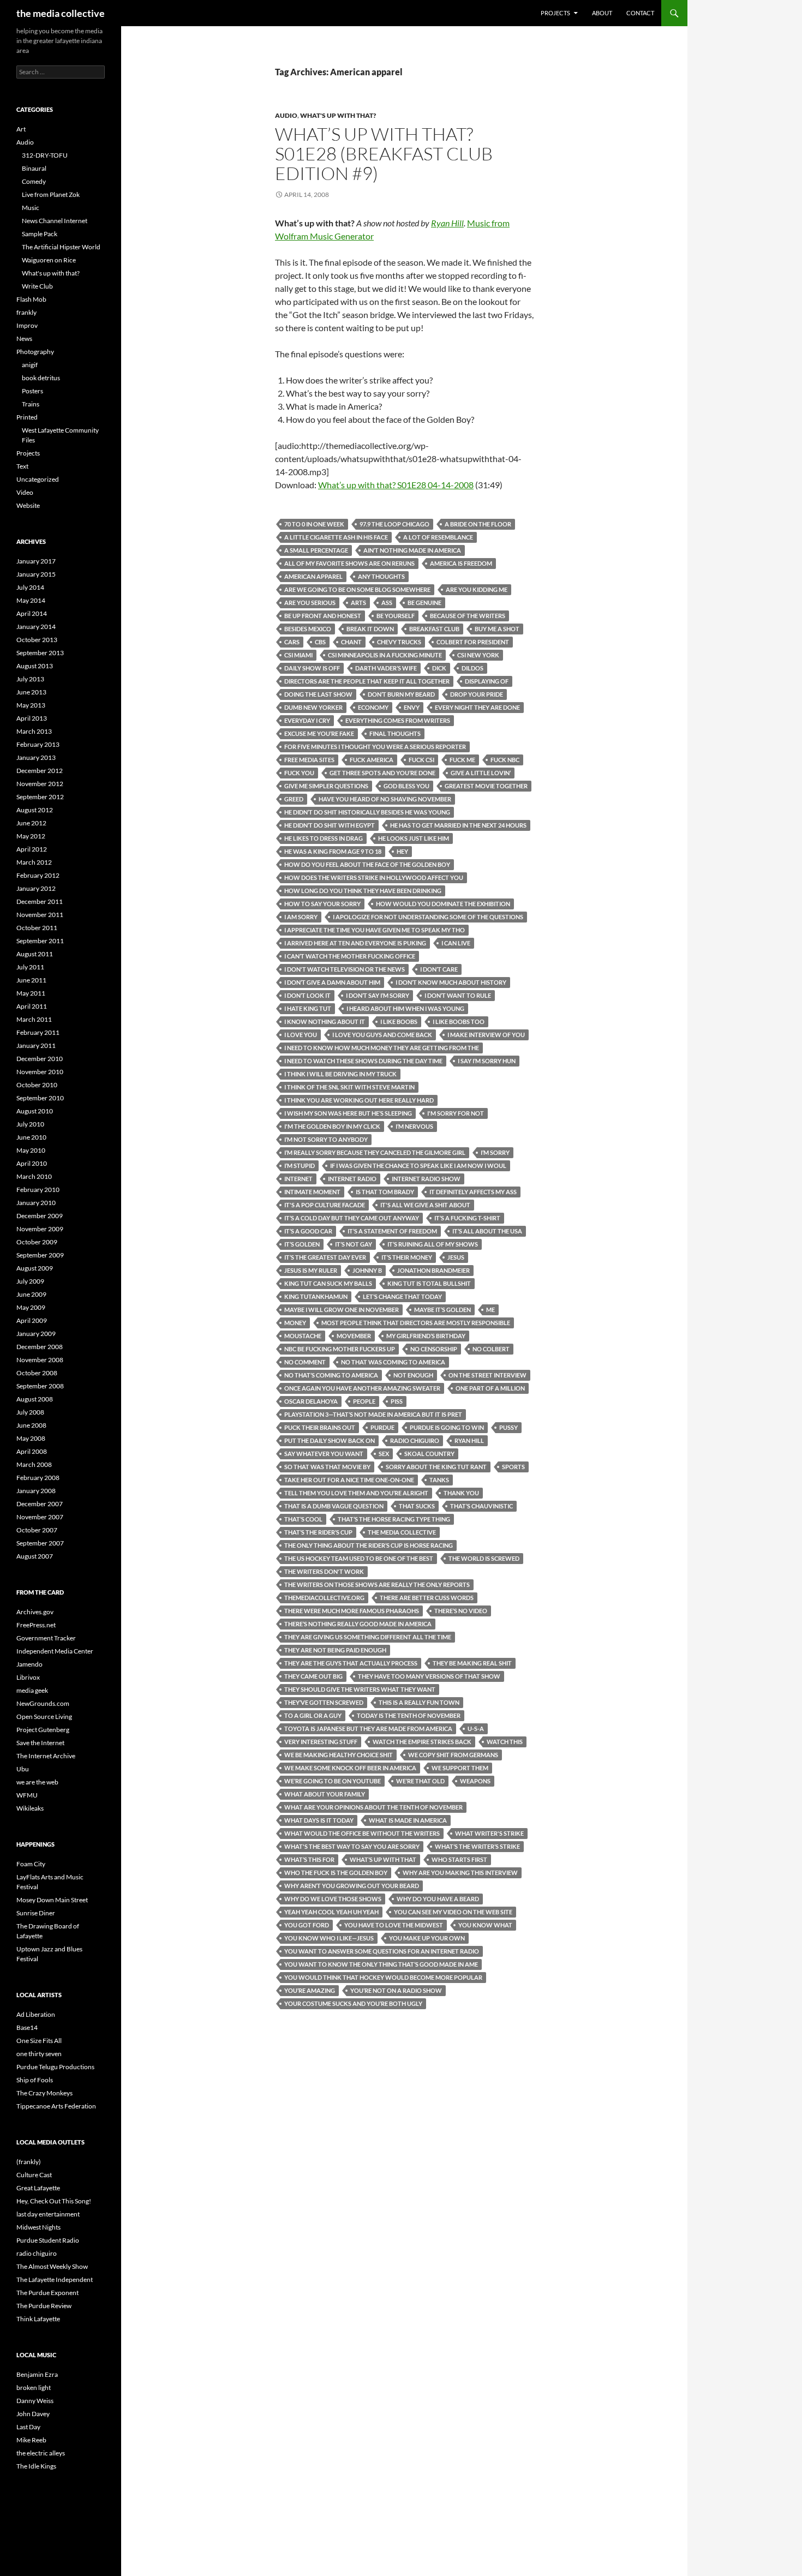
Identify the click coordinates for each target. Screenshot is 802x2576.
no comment (305, 1362)
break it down (370, 629)
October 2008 (37, 1373)
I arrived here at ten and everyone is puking (355, 943)
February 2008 (38, 1478)
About (602, 13)
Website (28, 505)
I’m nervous (414, 1126)
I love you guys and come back (382, 1035)
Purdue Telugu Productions (55, 2067)
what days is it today (319, 1820)
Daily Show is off (312, 668)
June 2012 (31, 823)
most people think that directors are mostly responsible (416, 1323)
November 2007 (40, 1517)
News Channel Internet (55, 221)
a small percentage (316, 550)
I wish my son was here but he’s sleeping (348, 1113)
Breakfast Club (434, 629)
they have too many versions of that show (429, 1676)
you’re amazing (310, 1990)
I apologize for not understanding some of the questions (428, 917)
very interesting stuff (321, 1742)
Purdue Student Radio (48, 2240)
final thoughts (395, 733)
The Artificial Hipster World (61, 247)
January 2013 (36, 757)
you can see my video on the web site (453, 1912)
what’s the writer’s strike (477, 1846)
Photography (35, 352)
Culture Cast (34, 2175)
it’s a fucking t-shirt (467, 1218)
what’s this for (309, 1859)
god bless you (406, 786)
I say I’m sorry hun (487, 1061)
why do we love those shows (333, 1899)
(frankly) (29, 2162)
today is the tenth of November (409, 1715)
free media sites (309, 760)
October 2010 (37, 1085)
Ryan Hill (447, 223)
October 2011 (37, 928)
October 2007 (37, 1530)
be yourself (396, 616)
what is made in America (408, 1820)
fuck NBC (505, 760)
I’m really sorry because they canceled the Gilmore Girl (375, 1152)
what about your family (325, 1794)
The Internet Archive (46, 1756)
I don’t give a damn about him (332, 982)
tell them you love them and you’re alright (356, 1493)
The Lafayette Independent (55, 2280)
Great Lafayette (38, 2188)
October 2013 (37, 640)
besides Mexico (308, 629)
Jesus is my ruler (311, 1270)
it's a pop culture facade (325, 1205)
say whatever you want (324, 1454)
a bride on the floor (478, 524)
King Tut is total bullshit (429, 1283)
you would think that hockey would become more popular (383, 1977)
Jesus (456, 1257)
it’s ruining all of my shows (433, 1244)
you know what (485, 1925)
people (364, 1401)
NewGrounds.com (43, 1703)
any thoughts (381, 576)
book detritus (41, 378)
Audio (286, 115)
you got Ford (307, 1925)
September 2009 (40, 1255)
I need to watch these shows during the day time (363, 1061)
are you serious (310, 603)
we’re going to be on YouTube (333, 1781)
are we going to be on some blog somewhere (357, 589)
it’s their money (407, 1257)
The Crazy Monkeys (44, 2093)
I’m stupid (300, 1166)
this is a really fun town (419, 1702)
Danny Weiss (35, 2401)
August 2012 (35, 810)
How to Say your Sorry (322, 904)
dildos (472, 668)
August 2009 (35, 1268)
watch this (505, 1742)
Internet (298, 1179)
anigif (30, 365)
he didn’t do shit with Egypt (330, 825)
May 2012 (31, 836)
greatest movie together (486, 786)
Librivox (28, 1677)
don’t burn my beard (401, 694)
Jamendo (29, 1664)
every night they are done (477, 707)
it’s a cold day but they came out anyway (352, 1218)
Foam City (31, 1864)
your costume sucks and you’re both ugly (353, 2003)
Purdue (382, 1427)
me (490, 1310)
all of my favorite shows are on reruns (349, 563)
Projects (555, 13)
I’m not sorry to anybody (326, 1139)
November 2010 (40, 1072)
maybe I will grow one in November (342, 1310)
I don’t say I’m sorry (378, 995)
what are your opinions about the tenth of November (373, 1807)
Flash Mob (31, 299)
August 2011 (35, 954)
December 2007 (40, 1504)
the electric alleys (41, 2453)
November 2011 (40, 915)
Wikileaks (30, 1808)
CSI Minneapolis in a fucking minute (385, 655)
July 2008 (30, 1412)
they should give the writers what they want (360, 1689)
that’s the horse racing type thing (394, 1519)
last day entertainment (48, 2214)
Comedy (34, 181)
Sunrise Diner (36, 1913)
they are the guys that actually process (351, 1663)
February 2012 (38, 875)
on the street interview (487, 1375)
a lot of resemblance (438, 537)
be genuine (424, 603)
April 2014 (32, 613)
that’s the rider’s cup (318, 1532)
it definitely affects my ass (473, 1192)
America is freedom (461, 563)
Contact (640, 13)
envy (412, 707)
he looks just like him (414, 838)
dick (439, 668)
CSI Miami (298, 655)
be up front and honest (323, 616)
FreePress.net (36, 1625)
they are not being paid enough (335, 1650)
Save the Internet (40, 1743)
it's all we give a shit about (425, 1205)
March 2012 (34, 862)
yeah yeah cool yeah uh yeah (331, 1912)
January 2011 (36, 1046)
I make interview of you (486, 1035)
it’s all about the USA (487, 1231)
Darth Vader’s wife (386, 668)
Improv (27, 325)
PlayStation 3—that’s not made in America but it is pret (373, 1414)
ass (387, 603)
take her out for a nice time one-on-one (349, 1480)
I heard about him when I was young (405, 1008)
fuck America (372, 760)
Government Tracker (46, 1638)
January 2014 (36, 627)
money (295, 1323)
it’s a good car (308, 1231)
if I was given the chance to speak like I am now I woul (418, 1166)
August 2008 (35, 1399)
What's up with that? (338, 115)
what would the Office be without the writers (362, 1833)
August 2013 (35, 666)
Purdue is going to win (447, 1427)
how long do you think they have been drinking (363, 891)
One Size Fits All (39, 2041)
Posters (32, 391)
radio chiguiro (415, 1440)
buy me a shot (497, 629)
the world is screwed (484, 1558)
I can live (456, 943)
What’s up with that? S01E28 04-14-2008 (396, 485)
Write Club (37, 286)
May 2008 (31, 1438)
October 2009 (37, 1242)
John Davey (33, 2414)
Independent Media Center (55, 1651)
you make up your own (427, 1938)
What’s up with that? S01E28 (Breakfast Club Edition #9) (384, 154)
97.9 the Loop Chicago (394, 524)
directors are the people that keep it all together (367, 681)
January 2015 (36, 574)
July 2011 (30, 967)
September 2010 (40, 1098)
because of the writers (468, 616)
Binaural (34, 168)
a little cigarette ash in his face (336, 537)
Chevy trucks (399, 642)
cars (292, 642)
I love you (301, 1035)
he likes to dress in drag (324, 838)
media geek (32, 1690)
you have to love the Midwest (394, 1925)
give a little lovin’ (481, 773)
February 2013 (38, 744)
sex (384, 1454)
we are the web (37, 1782)
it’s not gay (354, 1244)
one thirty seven (39, 2054)
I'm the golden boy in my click (332, 1126)
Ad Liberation (36, 2014)
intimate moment (312, 1192)
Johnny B (367, 1270)
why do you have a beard (438, 1899)
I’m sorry (495, 1152)
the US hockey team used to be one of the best (359, 1558)
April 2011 (32, 1006)
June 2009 (31, 1294)
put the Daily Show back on (330, 1440)
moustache (303, 1336)
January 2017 (36, 561)
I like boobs (399, 1022)
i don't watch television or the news (345, 969)
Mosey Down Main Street (52, 1900)
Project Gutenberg (43, 1730)
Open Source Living (44, 1717)
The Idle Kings (36, 2466)
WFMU (27, 1795)
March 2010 (34, 1176)
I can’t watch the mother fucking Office (350, 956)
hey (402, 851)
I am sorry (301, 917)
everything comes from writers (398, 720)
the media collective (61, 13)
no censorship (434, 1349)
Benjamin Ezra (37, 2374)
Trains (31, 404)
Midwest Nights (38, 2227)
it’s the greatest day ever (325, 1257)
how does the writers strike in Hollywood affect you (374, 877)
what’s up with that (383, 1859)
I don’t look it (307, 995)
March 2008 (34, 1464)
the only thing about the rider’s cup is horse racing (369, 1545)
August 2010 (35, 1111)
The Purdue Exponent (47, 2293)
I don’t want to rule (458, 995)
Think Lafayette (38, 2319)
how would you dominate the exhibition (443, 904)
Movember (354, 1336)
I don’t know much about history (451, 982)
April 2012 (32, 849)
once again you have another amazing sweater (362, 1388)
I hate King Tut (308, 1008)
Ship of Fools (35, 2080)
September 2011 (40, 941)
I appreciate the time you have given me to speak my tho (375, 930)
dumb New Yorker (313, 707)
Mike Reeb (31, 2440)
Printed (27, 417)
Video (25, 492)
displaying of (487, 681)
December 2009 (40, 1216)
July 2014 (30, 587)
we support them (460, 1768)
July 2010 (30, 1124)
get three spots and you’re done (382, 773)
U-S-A (476, 1729)
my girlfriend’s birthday (426, 1336)
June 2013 (31, 692)
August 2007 (35, 1556)
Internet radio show (426, 1179)
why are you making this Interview (460, 1873)
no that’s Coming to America (331, 1375)
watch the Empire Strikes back (422, 1742)
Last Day (28, 2427)
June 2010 (31, 1137)
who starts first (459, 1859)
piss (397, 1401)
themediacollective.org (324, 1598)
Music (31, 208)
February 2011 (38, 1032)
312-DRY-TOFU (45, 155)
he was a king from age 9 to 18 (333, 851)
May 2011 (31, 993)
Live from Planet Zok (51, 194)
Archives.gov (35, 1612)
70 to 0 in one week (314, 524)
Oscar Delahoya (311, 1401)
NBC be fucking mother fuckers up (340, 1349)
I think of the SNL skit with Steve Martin (349, 1087)
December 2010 (40, 1059)
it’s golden (302, 1244)
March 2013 (34, 731)
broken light (34, 2388)
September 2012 (40, 797)
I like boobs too (459, 1022)
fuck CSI (421, 760)
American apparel (313, 576)
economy (373, 707)
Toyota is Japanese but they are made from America (368, 1729)
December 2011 (40, 901)
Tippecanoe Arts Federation (56, 2106)
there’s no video (461, 1611)
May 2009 (31, 1307)
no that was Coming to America (393, 1362)
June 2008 (31, 1425)
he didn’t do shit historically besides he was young (367, 812)
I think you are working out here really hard (359, 1100)
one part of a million (490, 1388)
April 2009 (32, 1320)
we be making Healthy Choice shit (339, 1755)
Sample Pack (40, 234)
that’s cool (303, 1519)
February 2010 (38, 1190)
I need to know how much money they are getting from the (382, 1048)
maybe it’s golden (442, 1310)
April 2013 (32, 718)
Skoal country (429, 1454)
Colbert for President (473, 642)
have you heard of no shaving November (385, 799)
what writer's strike (489, 1833)
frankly (26, 312)
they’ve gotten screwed (324, 1702)
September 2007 (40, 1543)
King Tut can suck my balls (328, 1283)
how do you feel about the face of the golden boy (367, 864)
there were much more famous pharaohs (352, 1611)
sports (513, 1467)
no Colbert (491, 1349)
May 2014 (31, 600)
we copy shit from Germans (453, 1755)
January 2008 (36, 1491)
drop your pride (477, 694)
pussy (508, 1427)
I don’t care (439, 969)
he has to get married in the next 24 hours (458, 825)
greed (294, 799)
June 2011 (31, 980)
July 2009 (30, 1281)
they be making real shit (472, 1663)
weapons (475, 1781)
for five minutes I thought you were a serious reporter (375, 747)
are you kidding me (477, 589)
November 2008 (40, 1360)
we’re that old (420, 1781)
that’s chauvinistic (481, 1506)
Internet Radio (352, 1179)
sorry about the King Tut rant (436, 1467)
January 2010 (36, 1203)
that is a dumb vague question (334, 1506)
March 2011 (34, 1019)
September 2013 (40, 653)
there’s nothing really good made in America (358, 1624)
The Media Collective (402, 1532)
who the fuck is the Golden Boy (336, 1873)
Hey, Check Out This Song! (54, 2201)
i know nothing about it (325, 1022)
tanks (439, 1480)
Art (21, 129)
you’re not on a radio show (396, 1990)
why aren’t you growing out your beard (352, 1886)
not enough (413, 1375)
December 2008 (40, 1347)
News (24, 339)
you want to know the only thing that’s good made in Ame (381, 1964)
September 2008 (40, 1386)
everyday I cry (307, 720)
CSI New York (478, 655)
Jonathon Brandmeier (433, 1270)
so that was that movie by (327, 1467)
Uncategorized (38, 479)
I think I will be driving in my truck (340, 1074)
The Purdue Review (44, 2306)
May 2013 (31, 705)
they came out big (313, 1676)
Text (22, 466)
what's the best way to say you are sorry (352, 1846)
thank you (461, 1493)
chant (351, 642)
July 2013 (30, 679)
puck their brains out (320, 1427)
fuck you (299, 773)
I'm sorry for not (456, 1113)
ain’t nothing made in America (412, 550)
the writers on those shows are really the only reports (377, 1584)
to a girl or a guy (313, 1715)
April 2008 (32, 1451)
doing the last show (318, 694)
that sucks (417, 1506)
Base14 (27, 2027)
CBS (320, 642)
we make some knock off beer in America (350, 1768)
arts (358, 603)
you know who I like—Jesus (329, 1938)
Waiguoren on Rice (49, 260)
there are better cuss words (427, 1598)
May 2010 (31, 1150)
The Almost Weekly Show (52, 2266)
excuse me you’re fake (319, 733)
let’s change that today (402, 1296)
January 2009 (36, 1334)
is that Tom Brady (385, 1192)
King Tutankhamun (316, 1296)
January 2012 (36, 888)
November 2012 (40, 784)
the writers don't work (324, 1571)
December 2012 (40, 771)
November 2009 (40, 1229)
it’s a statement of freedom (392, 1231)
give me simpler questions (326, 786)
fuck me (462, 760)
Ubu (23, 1769)
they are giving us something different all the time (368, 1637)
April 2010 (32, 1163)
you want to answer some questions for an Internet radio (382, 1951)
